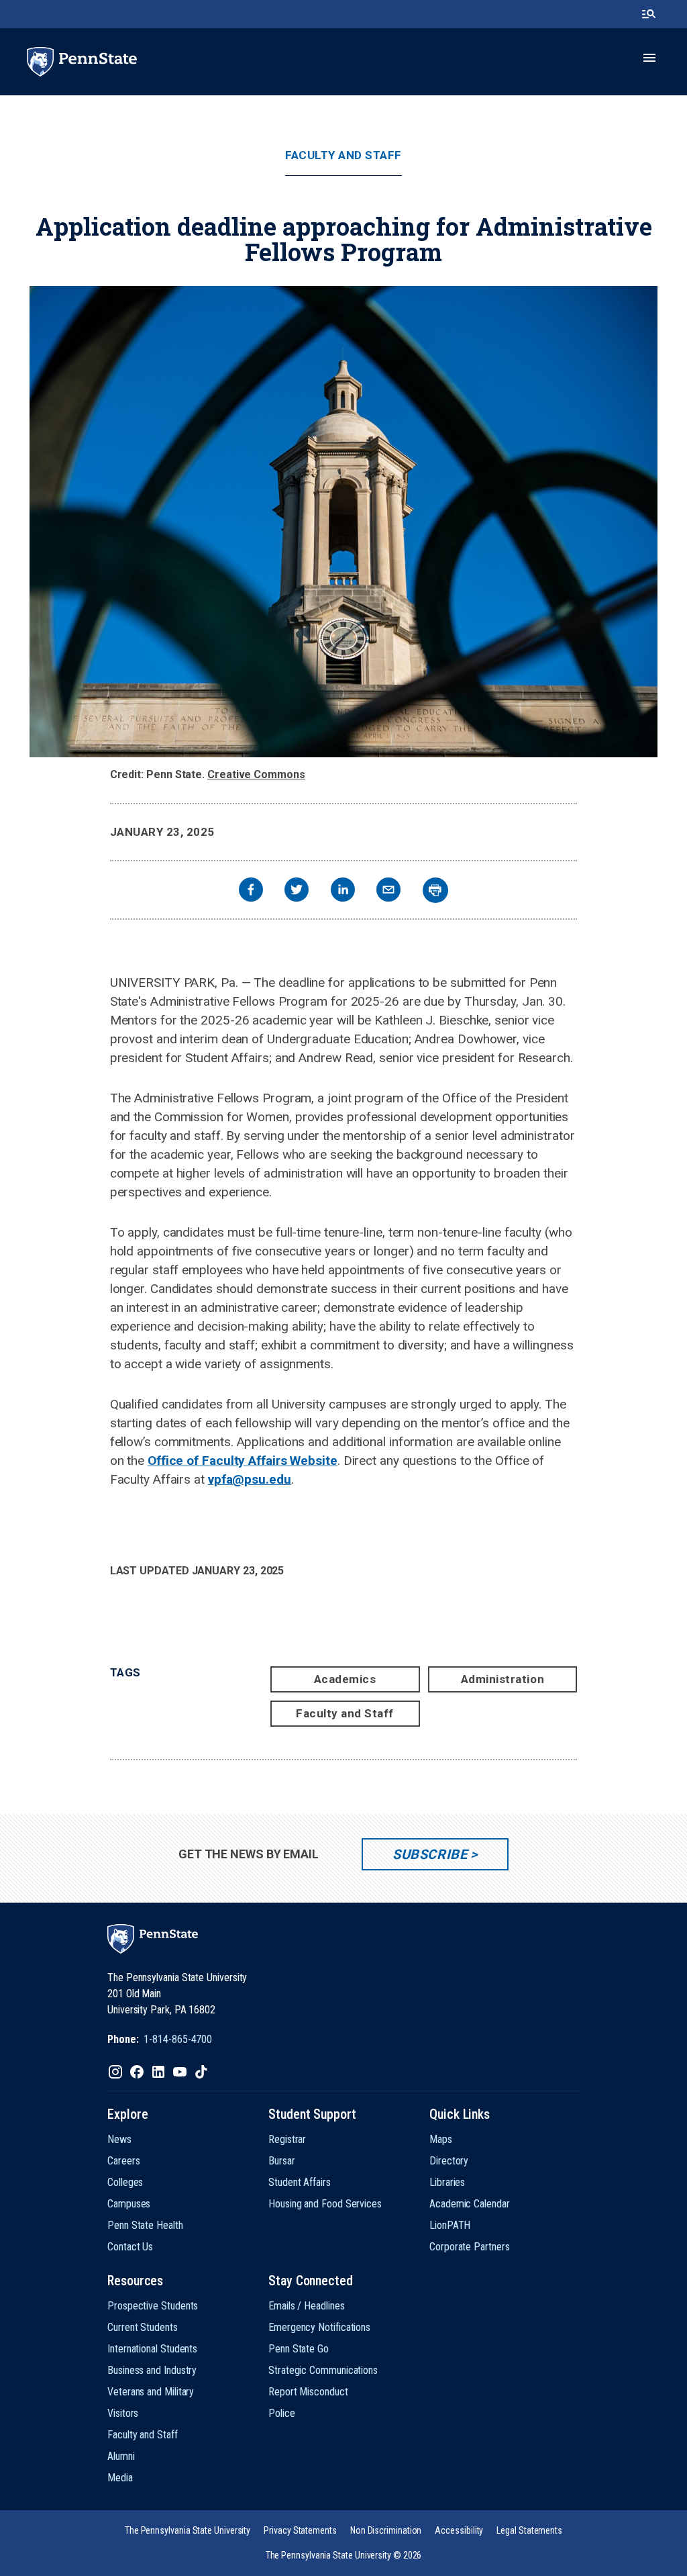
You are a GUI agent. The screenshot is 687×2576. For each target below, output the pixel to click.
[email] (388, 891)
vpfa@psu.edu (250, 1479)
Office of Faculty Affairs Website (243, 1461)
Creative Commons (256, 774)
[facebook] (251, 891)
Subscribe (430, 1854)
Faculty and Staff (343, 155)
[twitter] (297, 891)
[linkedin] (343, 891)
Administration (503, 1679)
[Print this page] (435, 890)
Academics (345, 1679)
